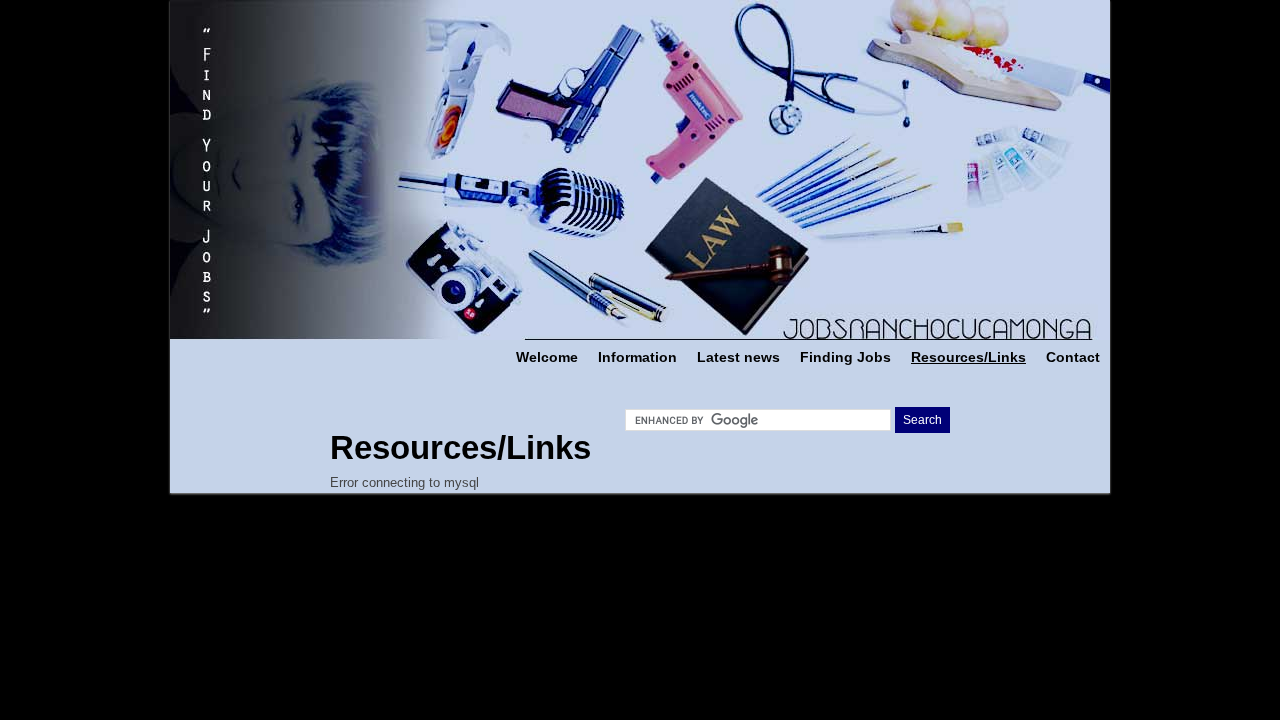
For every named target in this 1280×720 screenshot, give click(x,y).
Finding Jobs (845, 357)
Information (637, 357)
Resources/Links (968, 357)
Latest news (738, 357)
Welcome (547, 357)
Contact (1073, 357)
